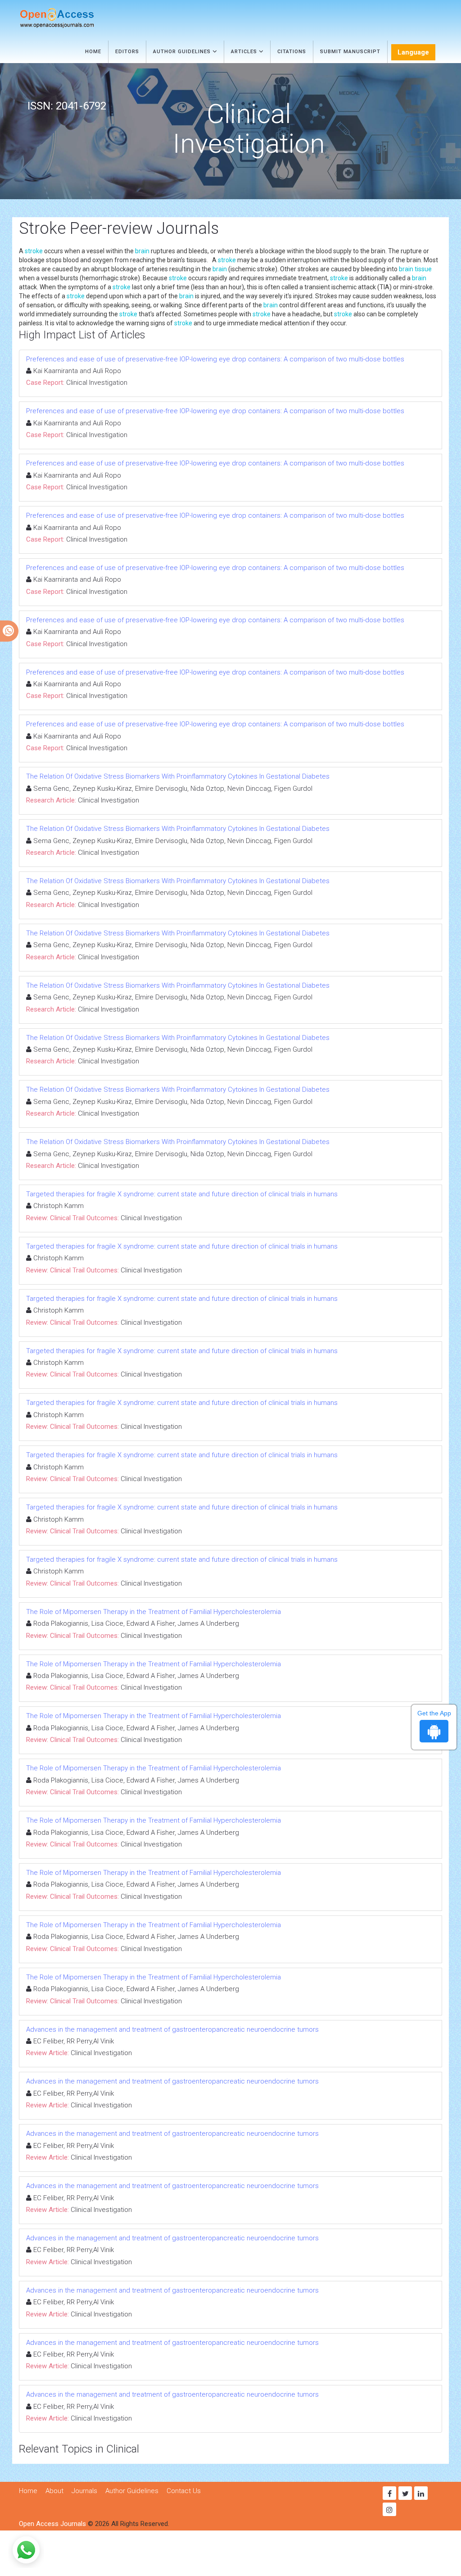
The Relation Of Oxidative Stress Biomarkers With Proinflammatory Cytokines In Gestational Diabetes (178, 776)
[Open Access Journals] (70, 18)
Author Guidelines (183, 52)
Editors (127, 52)
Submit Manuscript (350, 52)
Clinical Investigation (97, 383)
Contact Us (184, 2491)
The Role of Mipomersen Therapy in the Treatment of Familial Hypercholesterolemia (154, 1612)
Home (93, 52)
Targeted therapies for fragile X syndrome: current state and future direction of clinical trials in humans (182, 1194)
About (54, 2491)
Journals (84, 2491)
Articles (245, 52)
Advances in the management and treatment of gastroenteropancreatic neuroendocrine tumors (172, 2029)
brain (142, 251)
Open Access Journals (52, 2524)
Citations (292, 52)
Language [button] (413, 52)
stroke (34, 251)
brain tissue (415, 269)
